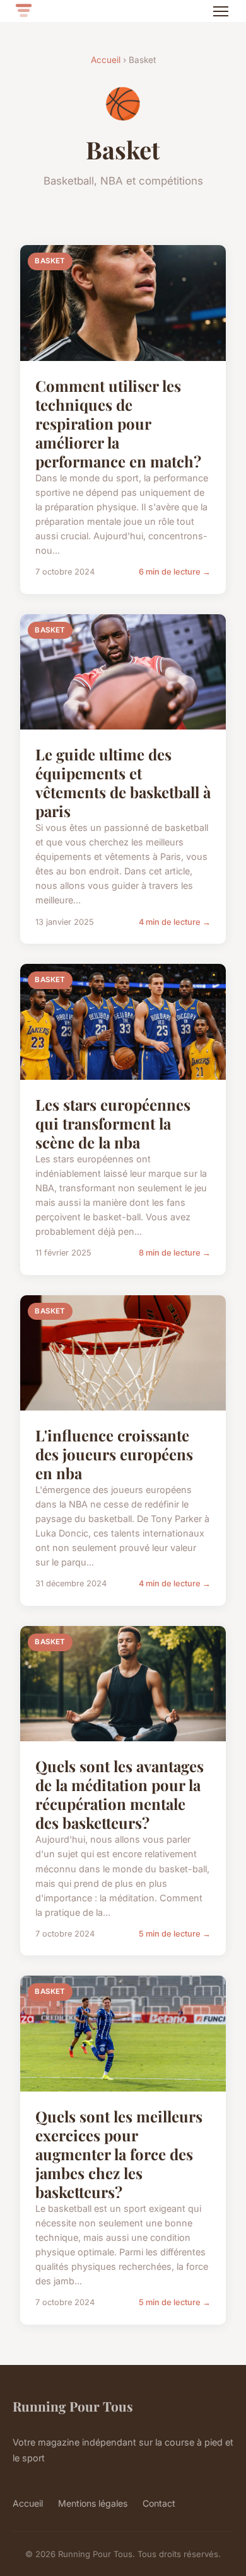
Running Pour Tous (73, 2406)
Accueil (106, 60)
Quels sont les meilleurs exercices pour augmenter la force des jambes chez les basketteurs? (119, 2154)
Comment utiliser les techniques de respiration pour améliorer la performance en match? (118, 423)
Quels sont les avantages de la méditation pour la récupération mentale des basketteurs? (120, 1794)
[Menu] (221, 11)
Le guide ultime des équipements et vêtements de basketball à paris (123, 782)
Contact (159, 2503)
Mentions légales (93, 2503)
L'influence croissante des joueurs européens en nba (114, 1454)
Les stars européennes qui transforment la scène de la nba (113, 1123)
